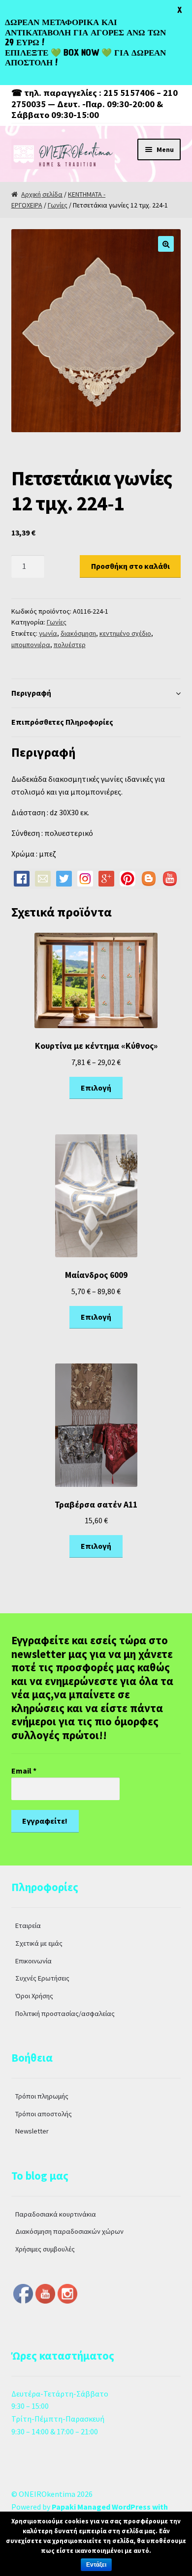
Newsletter (32, 2131)
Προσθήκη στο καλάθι (130, 566)
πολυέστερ (70, 645)
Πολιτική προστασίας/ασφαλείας (65, 2013)
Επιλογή (96, 1088)
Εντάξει (96, 2565)
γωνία (48, 633)
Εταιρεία (28, 1925)
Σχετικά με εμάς (39, 1943)
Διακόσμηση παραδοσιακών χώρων (69, 2231)
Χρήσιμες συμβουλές (45, 2249)
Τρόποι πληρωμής (42, 2096)
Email (24, 1771)
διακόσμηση (78, 633)
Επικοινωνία (33, 1961)
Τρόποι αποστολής (44, 2114)
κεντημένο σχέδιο (125, 633)
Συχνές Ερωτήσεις (42, 1978)
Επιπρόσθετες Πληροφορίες (62, 722)
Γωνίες (58, 205)
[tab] (96, 694)
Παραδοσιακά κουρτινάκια (56, 2214)
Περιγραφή (31, 693)
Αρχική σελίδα (42, 194)
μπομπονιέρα (31, 645)
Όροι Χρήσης (34, 1996)
